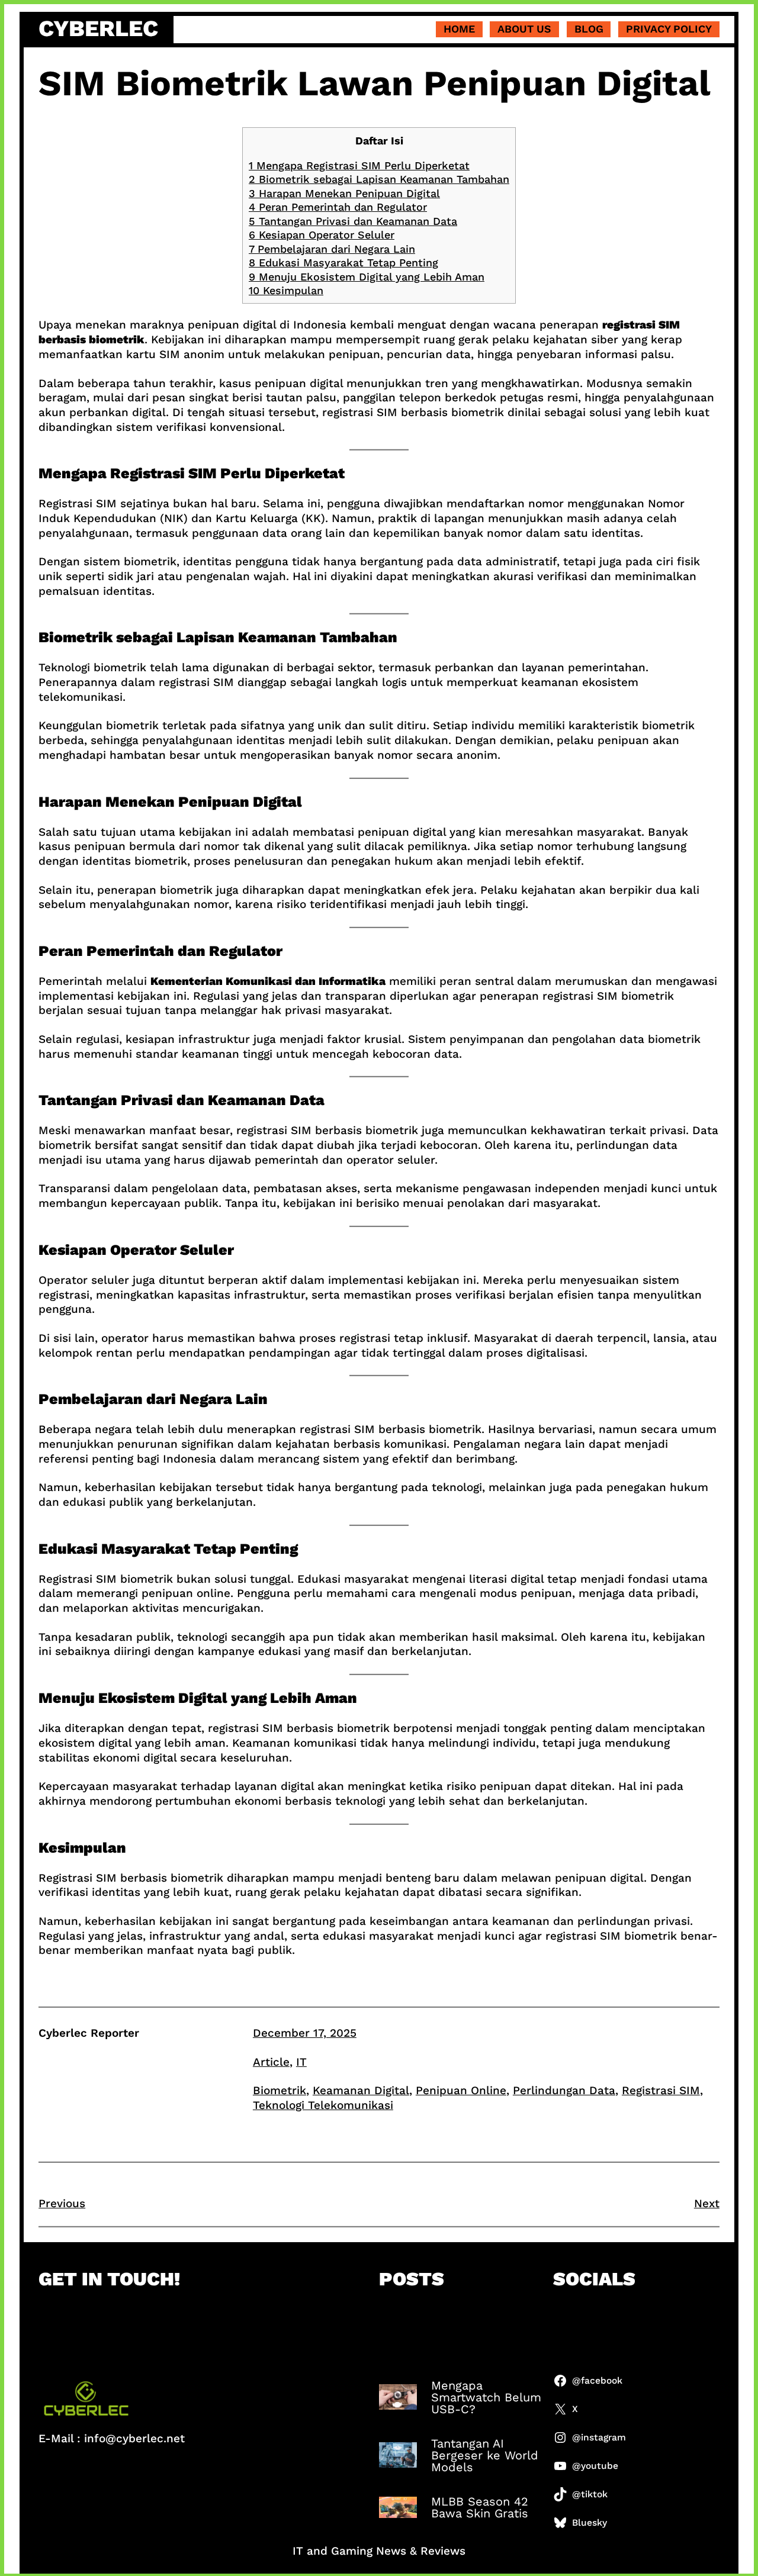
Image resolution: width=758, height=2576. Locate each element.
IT (301, 2062)
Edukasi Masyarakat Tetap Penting (343, 263)
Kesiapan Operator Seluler (322, 235)
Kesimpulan (286, 290)
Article (271, 2062)
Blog (589, 29)
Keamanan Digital (361, 2090)
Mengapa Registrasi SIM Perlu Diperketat (359, 165)
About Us (524, 29)
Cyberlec (98, 28)
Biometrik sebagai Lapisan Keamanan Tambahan (379, 179)
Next (707, 2203)
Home (459, 29)
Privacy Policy (669, 29)
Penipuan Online (461, 2090)
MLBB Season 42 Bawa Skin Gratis (480, 2507)
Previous (62, 2203)
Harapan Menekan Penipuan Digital (344, 193)
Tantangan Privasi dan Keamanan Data (353, 221)
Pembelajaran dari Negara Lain (332, 249)
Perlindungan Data (564, 2090)
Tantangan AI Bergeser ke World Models (485, 2455)
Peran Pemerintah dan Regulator (338, 207)
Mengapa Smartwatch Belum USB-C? (486, 2397)
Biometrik (280, 2090)
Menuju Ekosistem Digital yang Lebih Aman (367, 277)
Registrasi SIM (661, 2090)
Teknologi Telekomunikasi (323, 2105)
